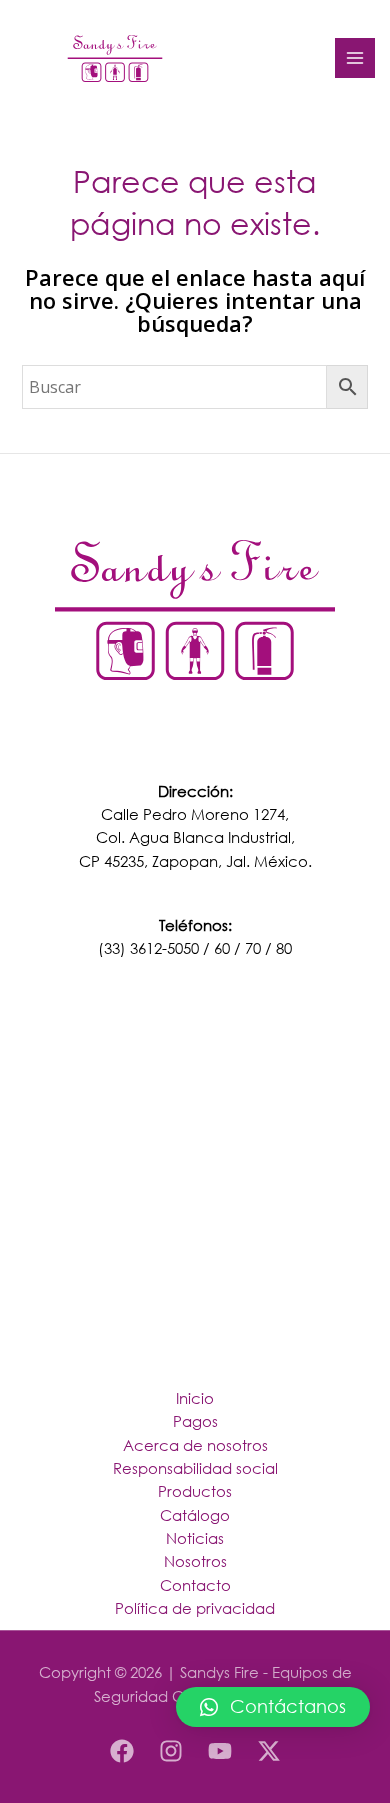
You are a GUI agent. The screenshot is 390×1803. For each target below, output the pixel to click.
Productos (195, 1491)
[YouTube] (220, 1751)
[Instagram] (171, 1751)
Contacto (195, 1585)
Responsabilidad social (195, 1468)
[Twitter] (269, 1751)
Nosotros (195, 1561)
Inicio (195, 1398)
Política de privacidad (195, 1608)
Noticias (195, 1538)
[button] (273, 1707)
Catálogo (195, 1515)
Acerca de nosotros (195, 1445)
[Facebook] (122, 1751)
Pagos (195, 1421)
